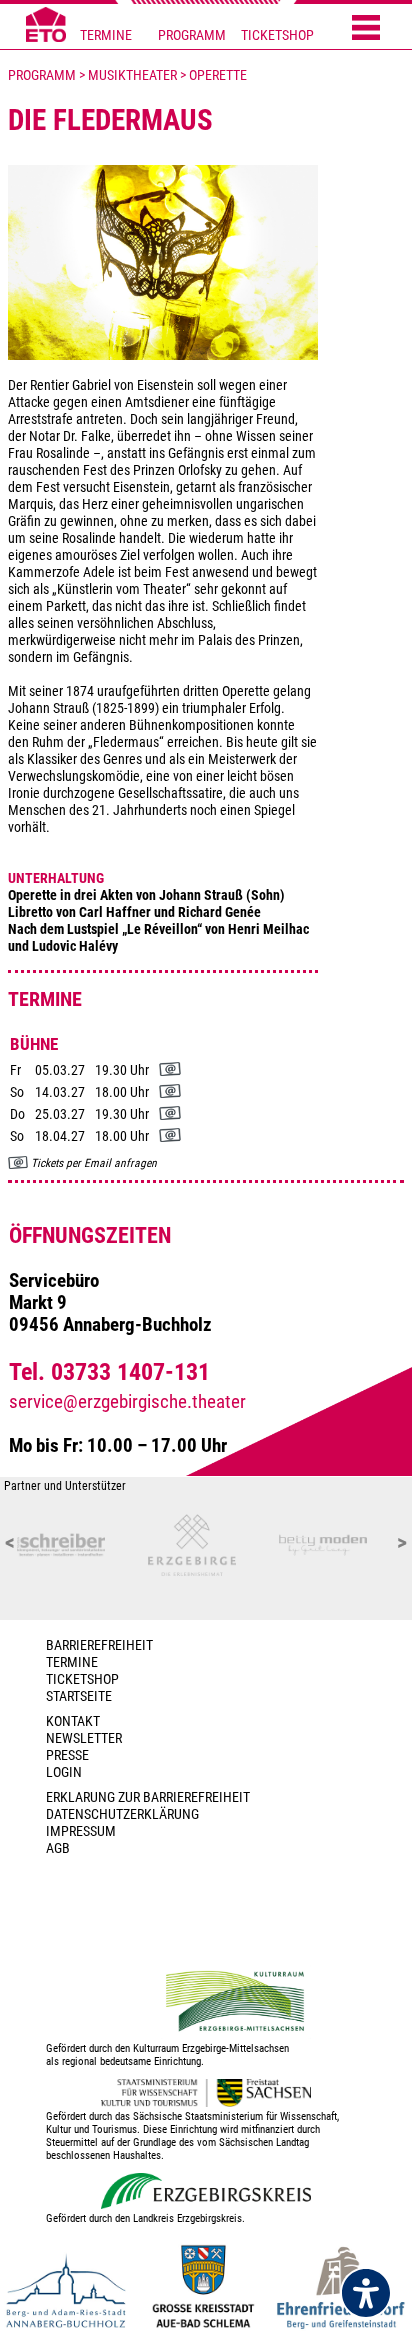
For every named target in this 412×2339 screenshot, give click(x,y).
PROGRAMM (192, 35)
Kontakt (73, 1721)
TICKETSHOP (277, 35)
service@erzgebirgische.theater (127, 1402)
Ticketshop (82, 1679)
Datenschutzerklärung (122, 1814)
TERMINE (106, 35)
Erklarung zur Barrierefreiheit (148, 1797)
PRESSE (67, 1755)
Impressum (81, 1831)
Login (64, 1772)
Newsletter (84, 1738)
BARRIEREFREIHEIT (99, 1645)
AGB (58, 1848)
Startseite (79, 1696)
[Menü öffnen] (366, 29)
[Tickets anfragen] (170, 1071)
